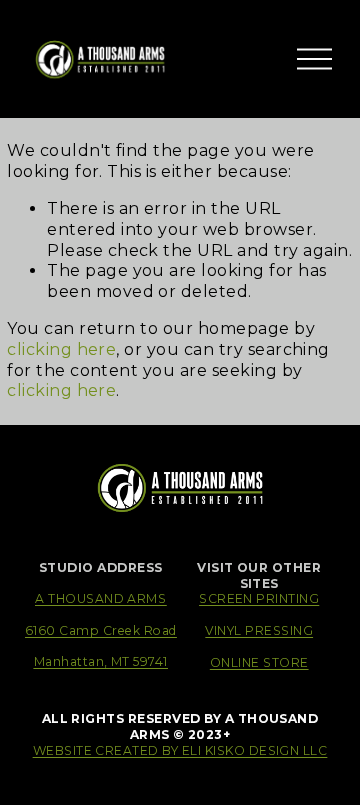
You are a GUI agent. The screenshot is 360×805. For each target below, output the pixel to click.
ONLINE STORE (259, 662)
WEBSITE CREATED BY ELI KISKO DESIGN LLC (180, 750)
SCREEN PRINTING (259, 598)
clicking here (61, 349)
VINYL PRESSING (259, 630)
